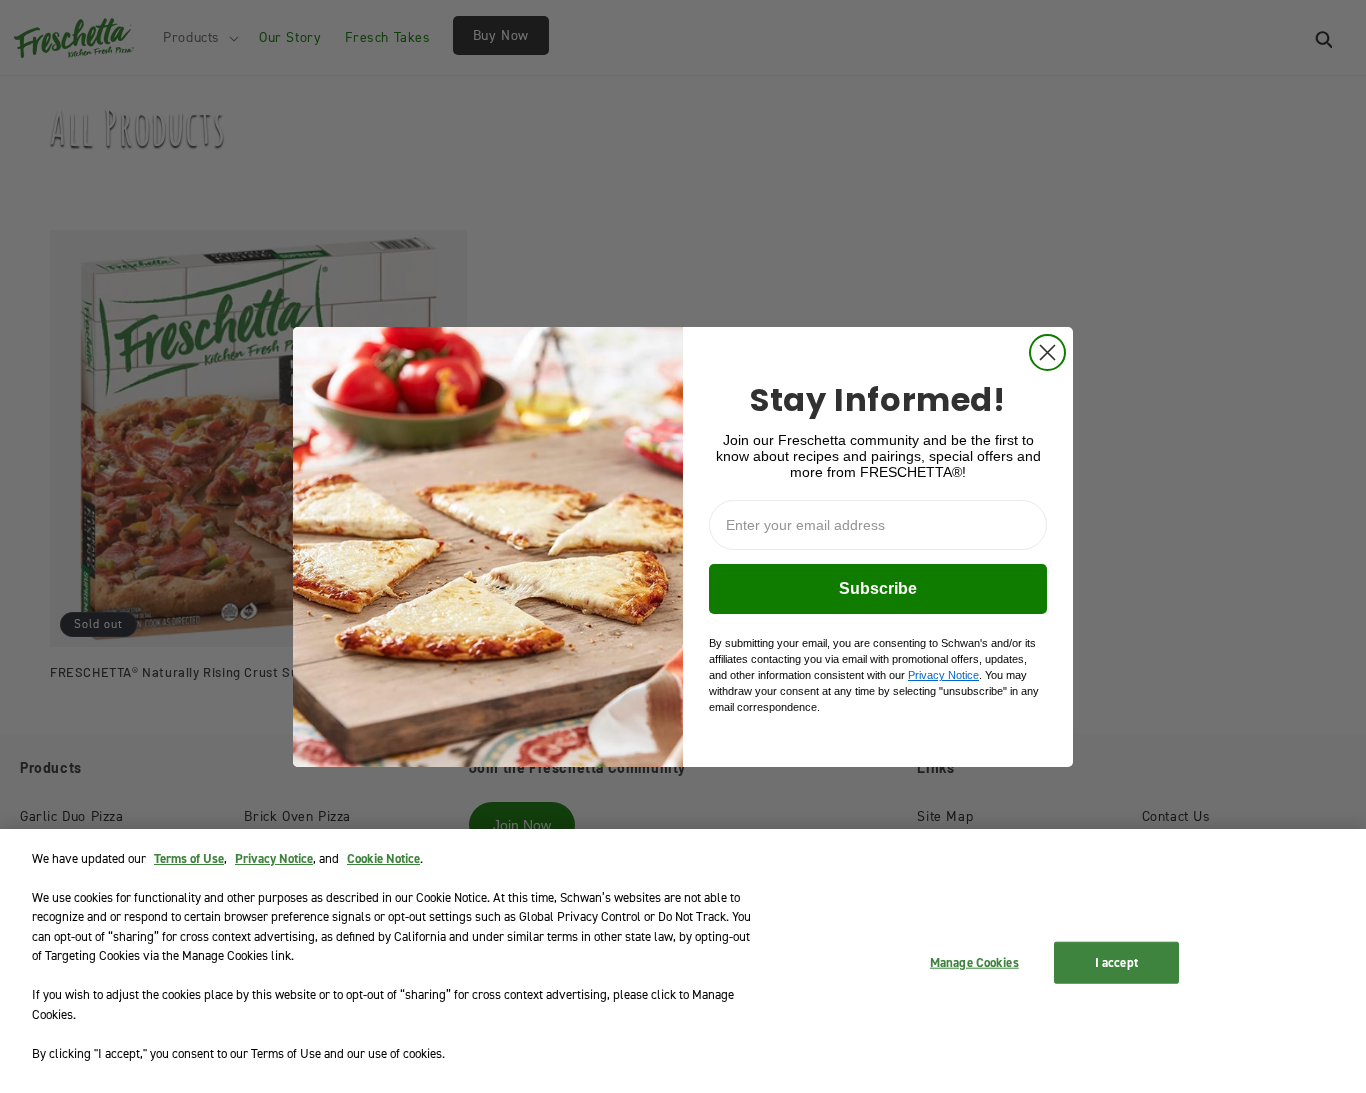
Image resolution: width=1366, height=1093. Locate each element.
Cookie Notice (383, 858)
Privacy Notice (274, 858)
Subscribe (878, 588)
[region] (683, 961)
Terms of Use (189, 858)
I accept (1116, 962)
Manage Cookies (974, 962)
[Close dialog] (1047, 352)
